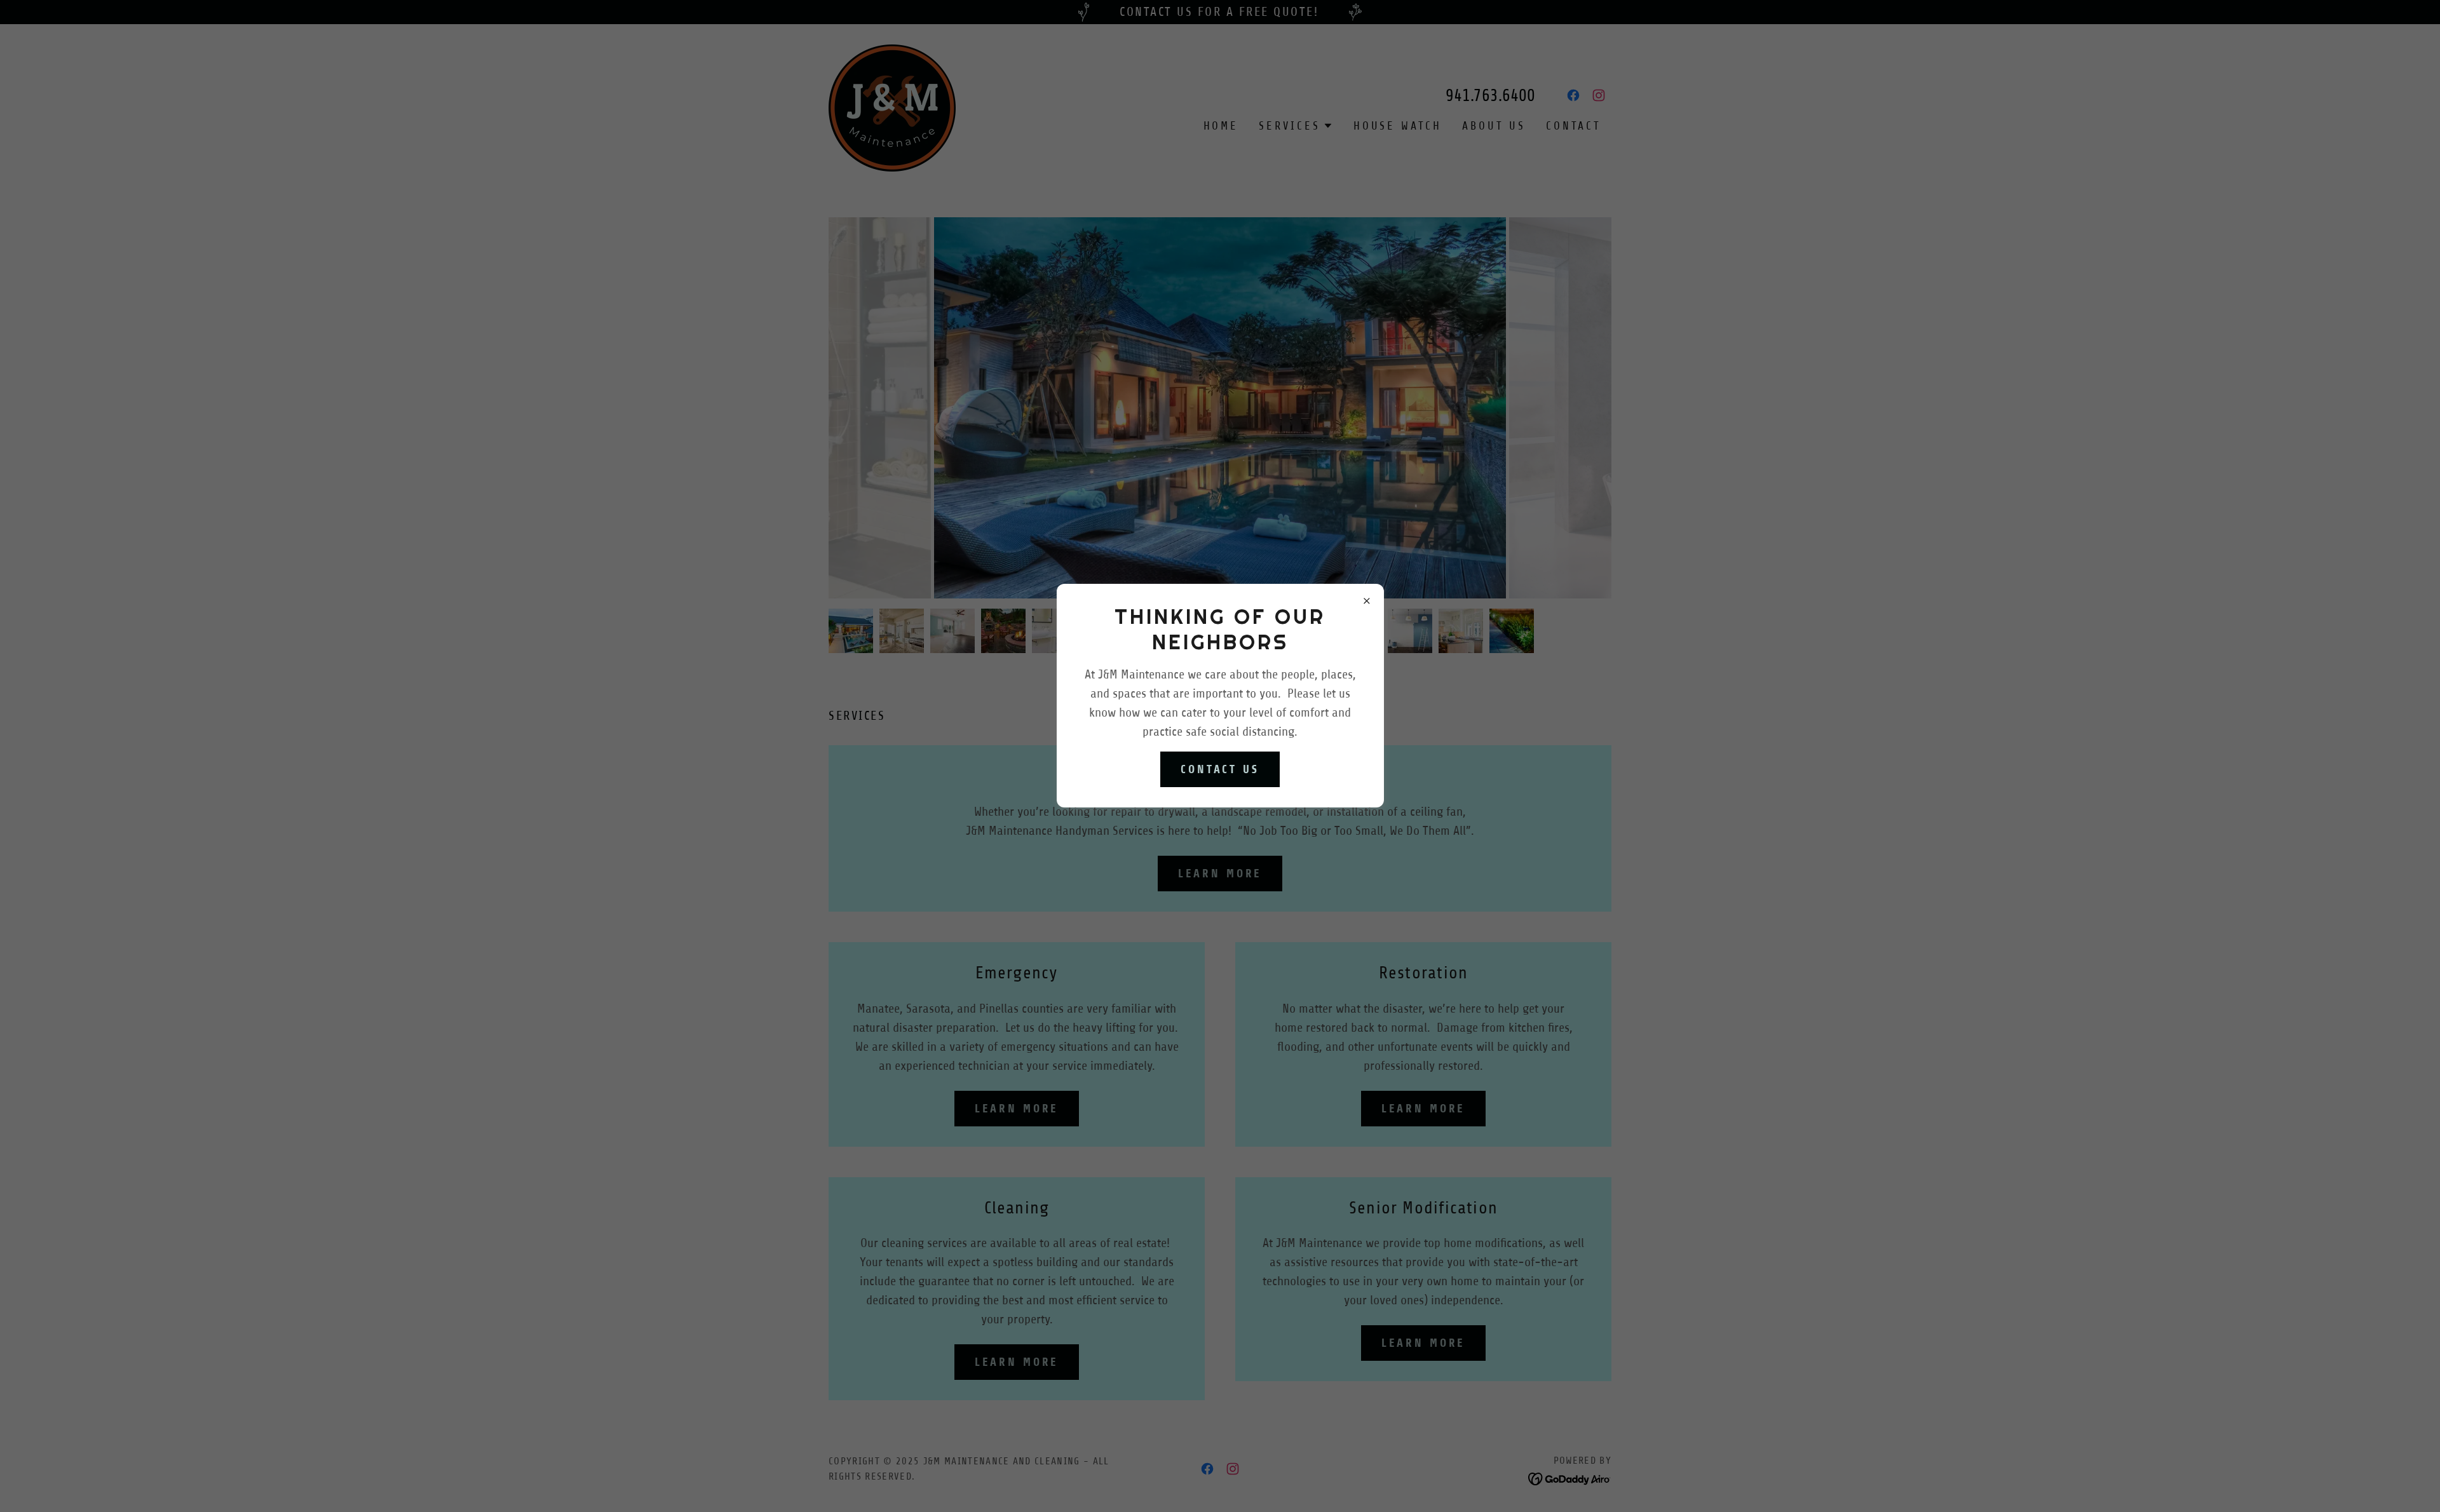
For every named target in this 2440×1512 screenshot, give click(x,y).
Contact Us (1220, 769)
